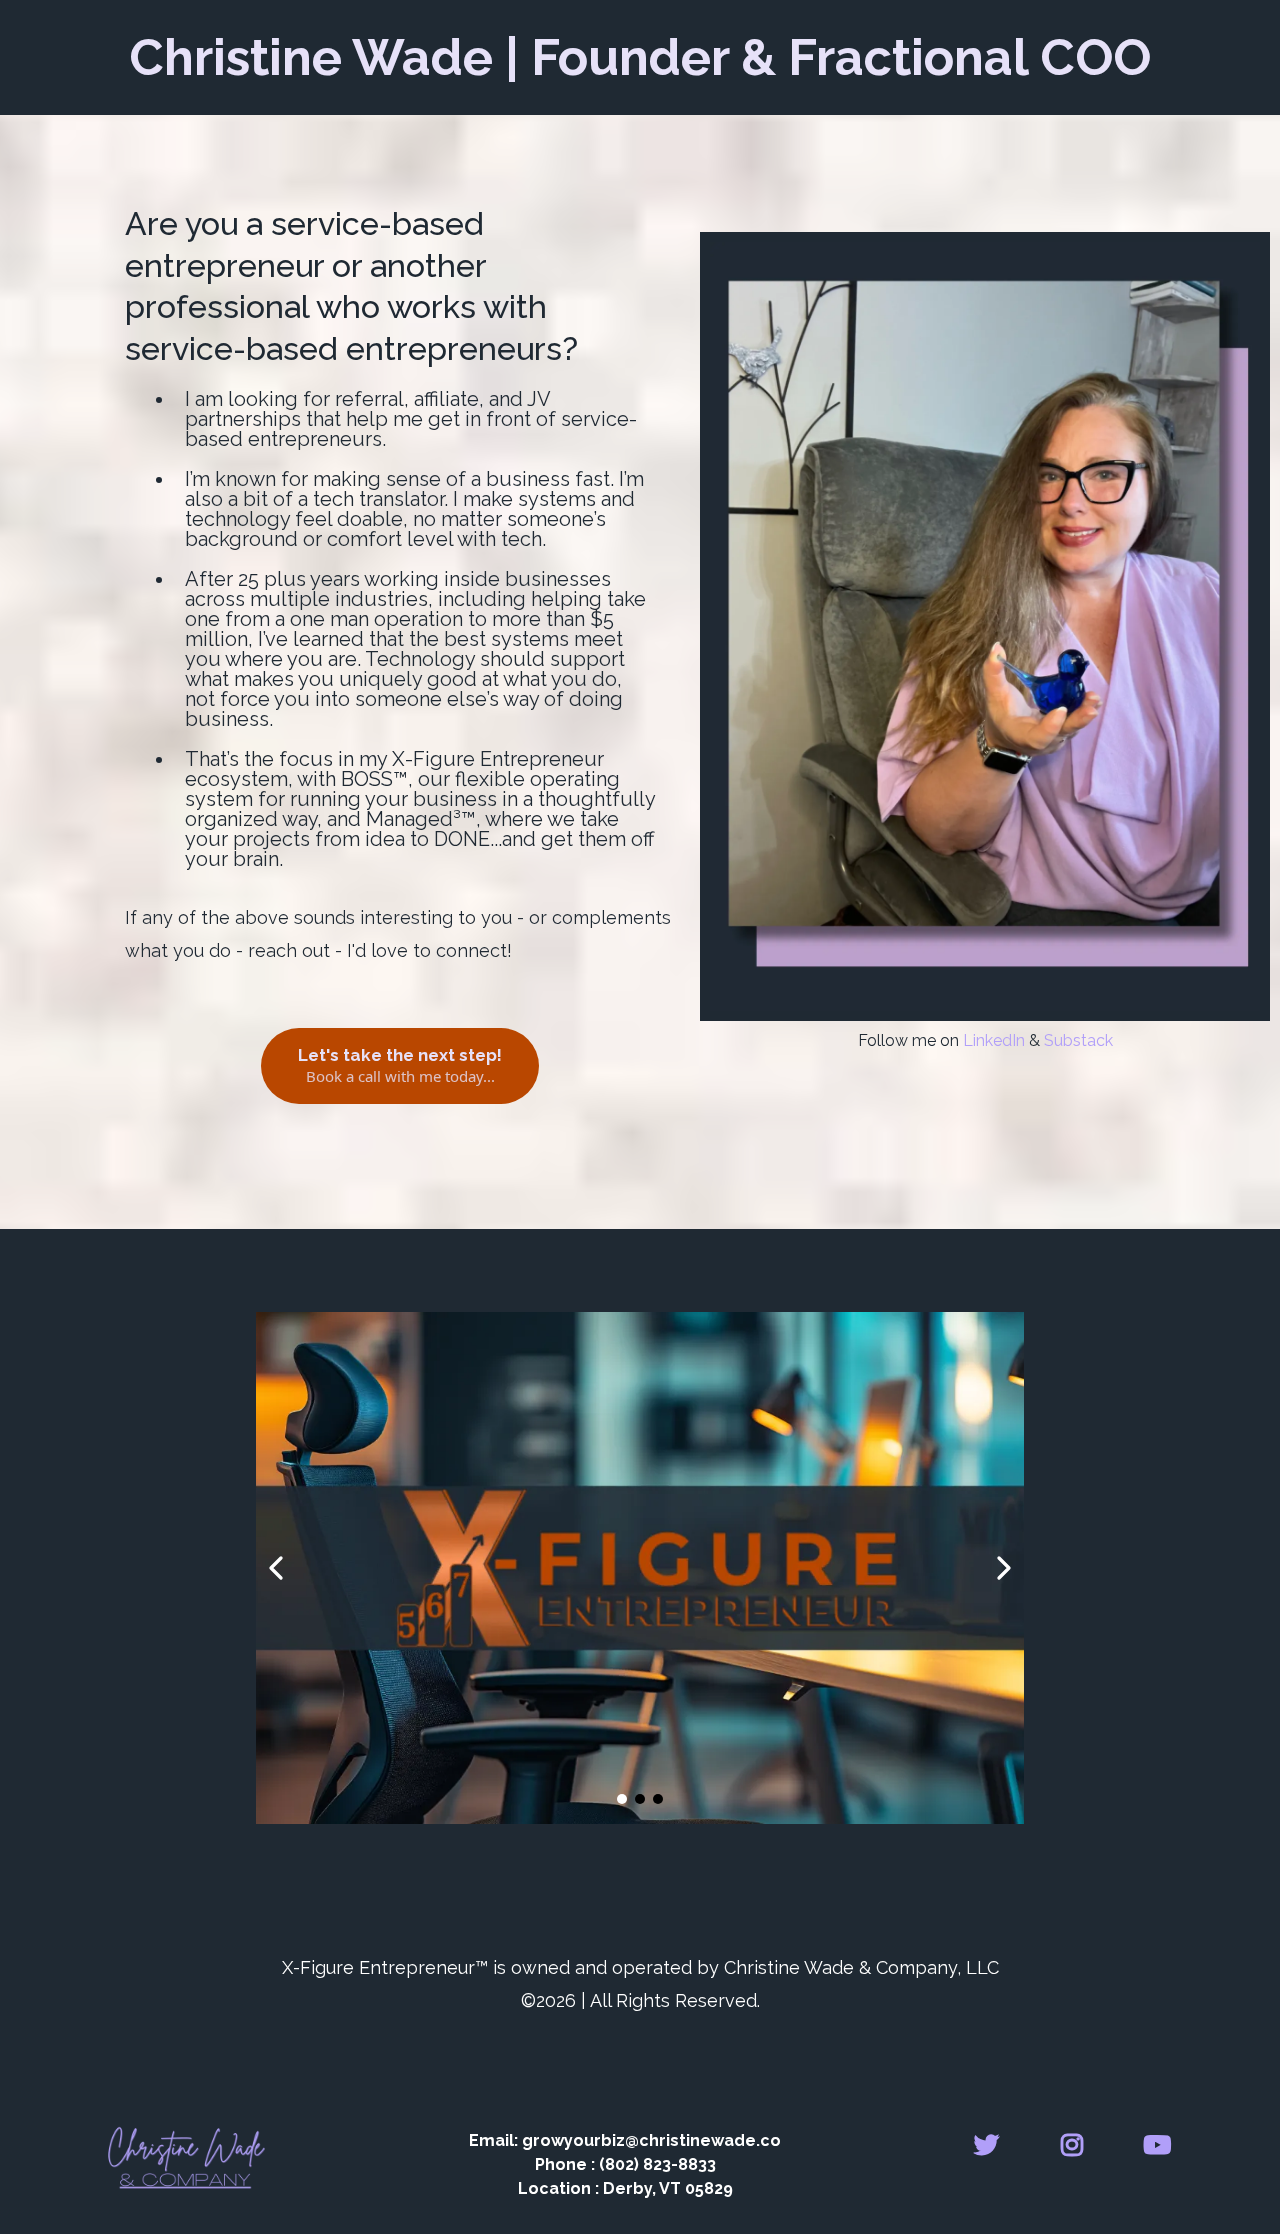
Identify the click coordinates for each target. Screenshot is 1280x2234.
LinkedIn (994, 1040)
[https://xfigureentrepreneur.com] (640, 1568)
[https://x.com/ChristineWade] (991, 2141)
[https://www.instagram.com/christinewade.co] (1077, 2141)
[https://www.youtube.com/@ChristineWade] (1162, 2141)
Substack (1078, 1040)
